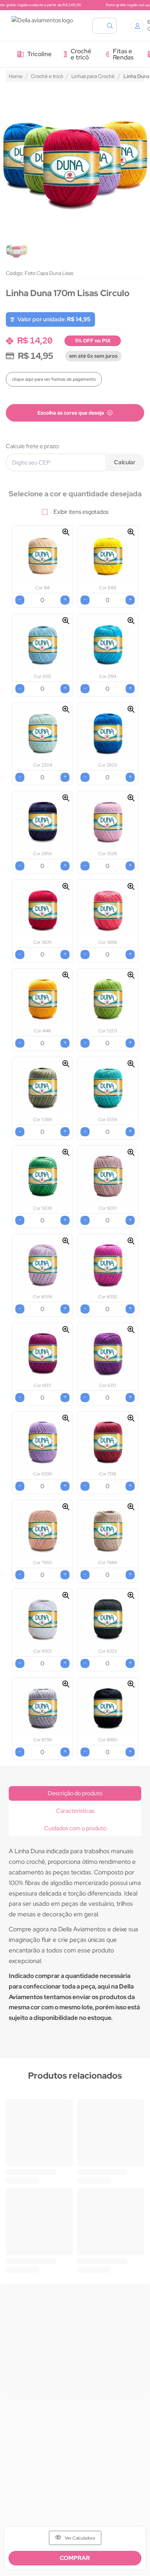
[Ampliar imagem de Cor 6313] (131, 1330)
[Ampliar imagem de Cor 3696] (131, 887)
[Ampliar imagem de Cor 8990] (131, 1684)
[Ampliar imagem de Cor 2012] (66, 621)
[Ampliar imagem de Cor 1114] (66, 532)
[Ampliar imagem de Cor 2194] (131, 621)
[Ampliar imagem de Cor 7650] (66, 1507)
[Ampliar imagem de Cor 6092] (131, 1241)
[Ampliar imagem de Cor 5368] (66, 1064)
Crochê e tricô (47, 76)
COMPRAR (75, 2558)
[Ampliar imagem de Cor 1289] (131, 532)
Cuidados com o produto (75, 1828)
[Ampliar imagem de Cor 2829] (131, 709)
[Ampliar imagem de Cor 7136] (131, 1418)
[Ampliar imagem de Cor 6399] (66, 1418)
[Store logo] (45, 26)
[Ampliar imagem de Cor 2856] (66, 798)
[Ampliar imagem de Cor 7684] (131, 1507)
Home (16, 76)
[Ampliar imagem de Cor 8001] (66, 1595)
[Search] (108, 26)
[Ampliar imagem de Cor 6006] (66, 1241)
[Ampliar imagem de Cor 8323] (131, 1595)
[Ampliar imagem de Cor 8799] (66, 1684)
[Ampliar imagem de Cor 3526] (131, 798)
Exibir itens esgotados (81, 512)
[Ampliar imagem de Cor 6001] (131, 1152)
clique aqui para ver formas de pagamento (54, 379)
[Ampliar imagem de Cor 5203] (131, 975)
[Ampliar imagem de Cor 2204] (66, 709)
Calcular (125, 462)
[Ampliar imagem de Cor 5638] (66, 1152)
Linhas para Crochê (93, 76)
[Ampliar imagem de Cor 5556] (131, 1064)
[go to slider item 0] (17, 250)
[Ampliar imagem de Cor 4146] (66, 975)
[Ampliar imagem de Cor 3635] (66, 887)
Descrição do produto (75, 1793)
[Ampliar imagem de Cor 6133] (66, 1330)
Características (75, 1811)
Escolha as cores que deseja (71, 413)
